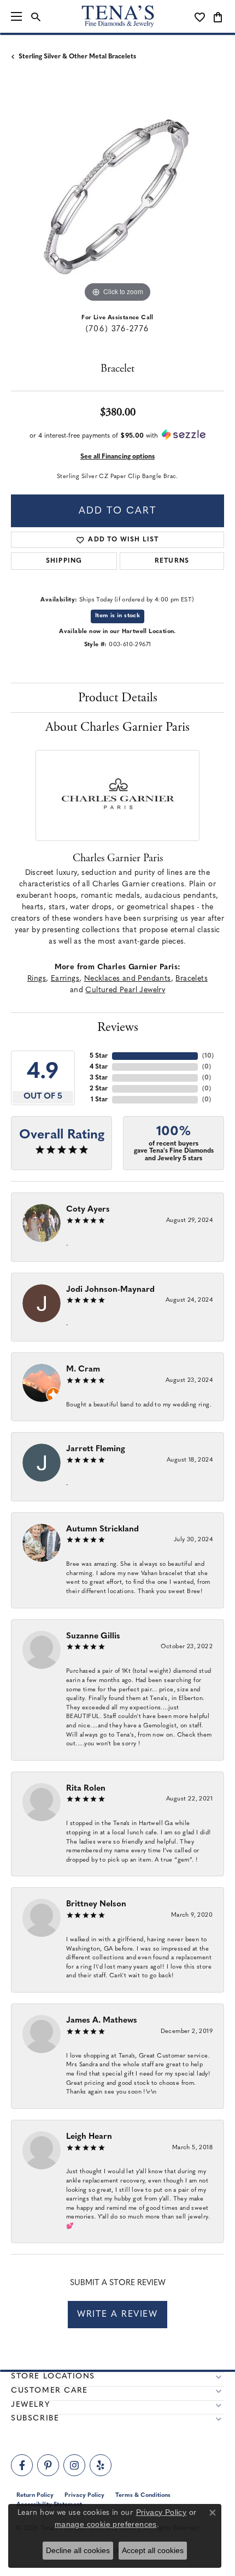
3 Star (99, 1078)
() (208, 1056)
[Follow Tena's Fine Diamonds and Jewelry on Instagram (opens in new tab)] (74, 2465)
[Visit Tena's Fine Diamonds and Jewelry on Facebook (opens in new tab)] (22, 2465)
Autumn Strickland (102, 1529)
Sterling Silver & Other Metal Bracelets (77, 57)
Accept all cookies (153, 2550)
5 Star (99, 1056)
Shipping (64, 561)
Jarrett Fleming (96, 1449)
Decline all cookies (78, 2550)
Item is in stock (117, 616)
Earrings (65, 979)
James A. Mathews (102, 2021)
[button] (36, 16)
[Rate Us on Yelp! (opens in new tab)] (101, 2465)
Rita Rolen (86, 1789)
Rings (37, 979)
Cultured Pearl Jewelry (125, 990)
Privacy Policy (161, 2512)
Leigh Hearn (89, 2137)
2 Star (99, 1089)
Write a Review (117, 2315)
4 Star (99, 1067)
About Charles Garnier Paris (117, 727)
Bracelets (192, 979)
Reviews (118, 1027)
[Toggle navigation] (16, 16)
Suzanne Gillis (93, 1636)
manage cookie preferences (106, 2524)
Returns (172, 561)
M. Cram (83, 1370)
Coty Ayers (88, 1210)
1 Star (99, 1100)
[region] (117, 199)
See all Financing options (117, 457)
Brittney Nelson (96, 1904)
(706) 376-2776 (117, 329)
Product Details (118, 697)
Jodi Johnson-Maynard (110, 1290)
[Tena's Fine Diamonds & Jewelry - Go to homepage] (118, 16)
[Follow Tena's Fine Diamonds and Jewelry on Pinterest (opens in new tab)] (48, 2465)
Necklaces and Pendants (128, 979)
